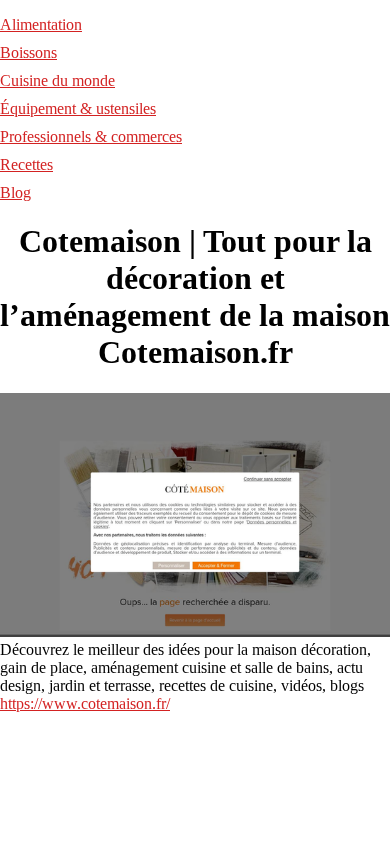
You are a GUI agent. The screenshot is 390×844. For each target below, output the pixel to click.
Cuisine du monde (57, 80)
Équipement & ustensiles (78, 108)
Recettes (26, 164)
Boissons (28, 52)
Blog (15, 192)
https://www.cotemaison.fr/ (85, 703)
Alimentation (41, 24)
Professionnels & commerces (91, 136)
